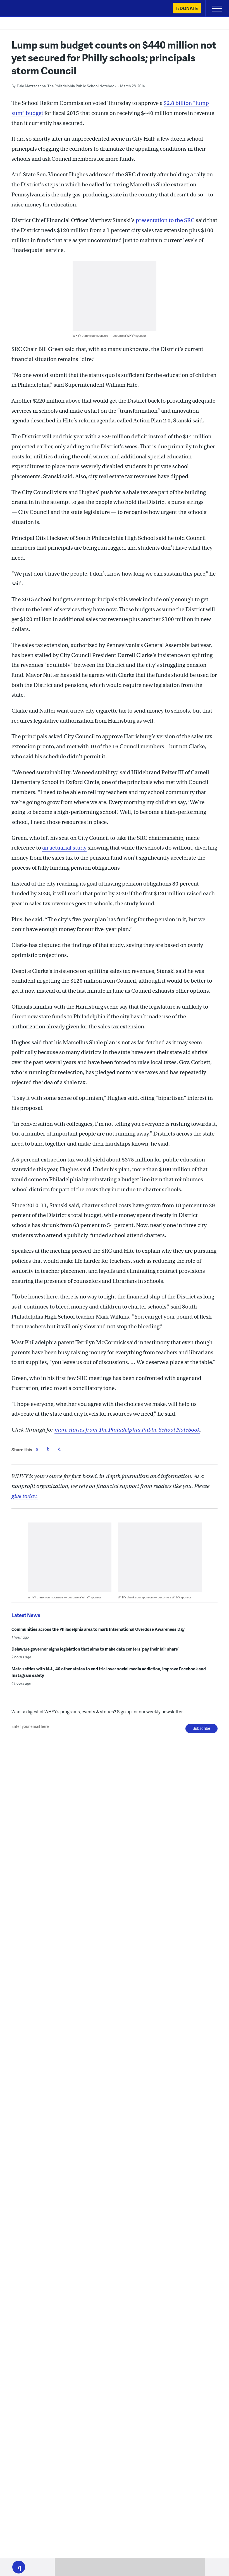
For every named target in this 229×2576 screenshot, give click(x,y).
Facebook (37, 1449)
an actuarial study (64, 848)
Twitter (48, 1449)
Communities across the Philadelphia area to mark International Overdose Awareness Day (98, 1629)
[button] (19, 2567)
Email (59, 1449)
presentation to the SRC (166, 220)
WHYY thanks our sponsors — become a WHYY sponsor (109, 335)
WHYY (21, 9)
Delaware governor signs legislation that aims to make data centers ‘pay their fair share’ (95, 1649)
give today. (25, 1496)
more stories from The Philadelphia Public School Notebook (127, 1430)
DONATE (189, 8)
